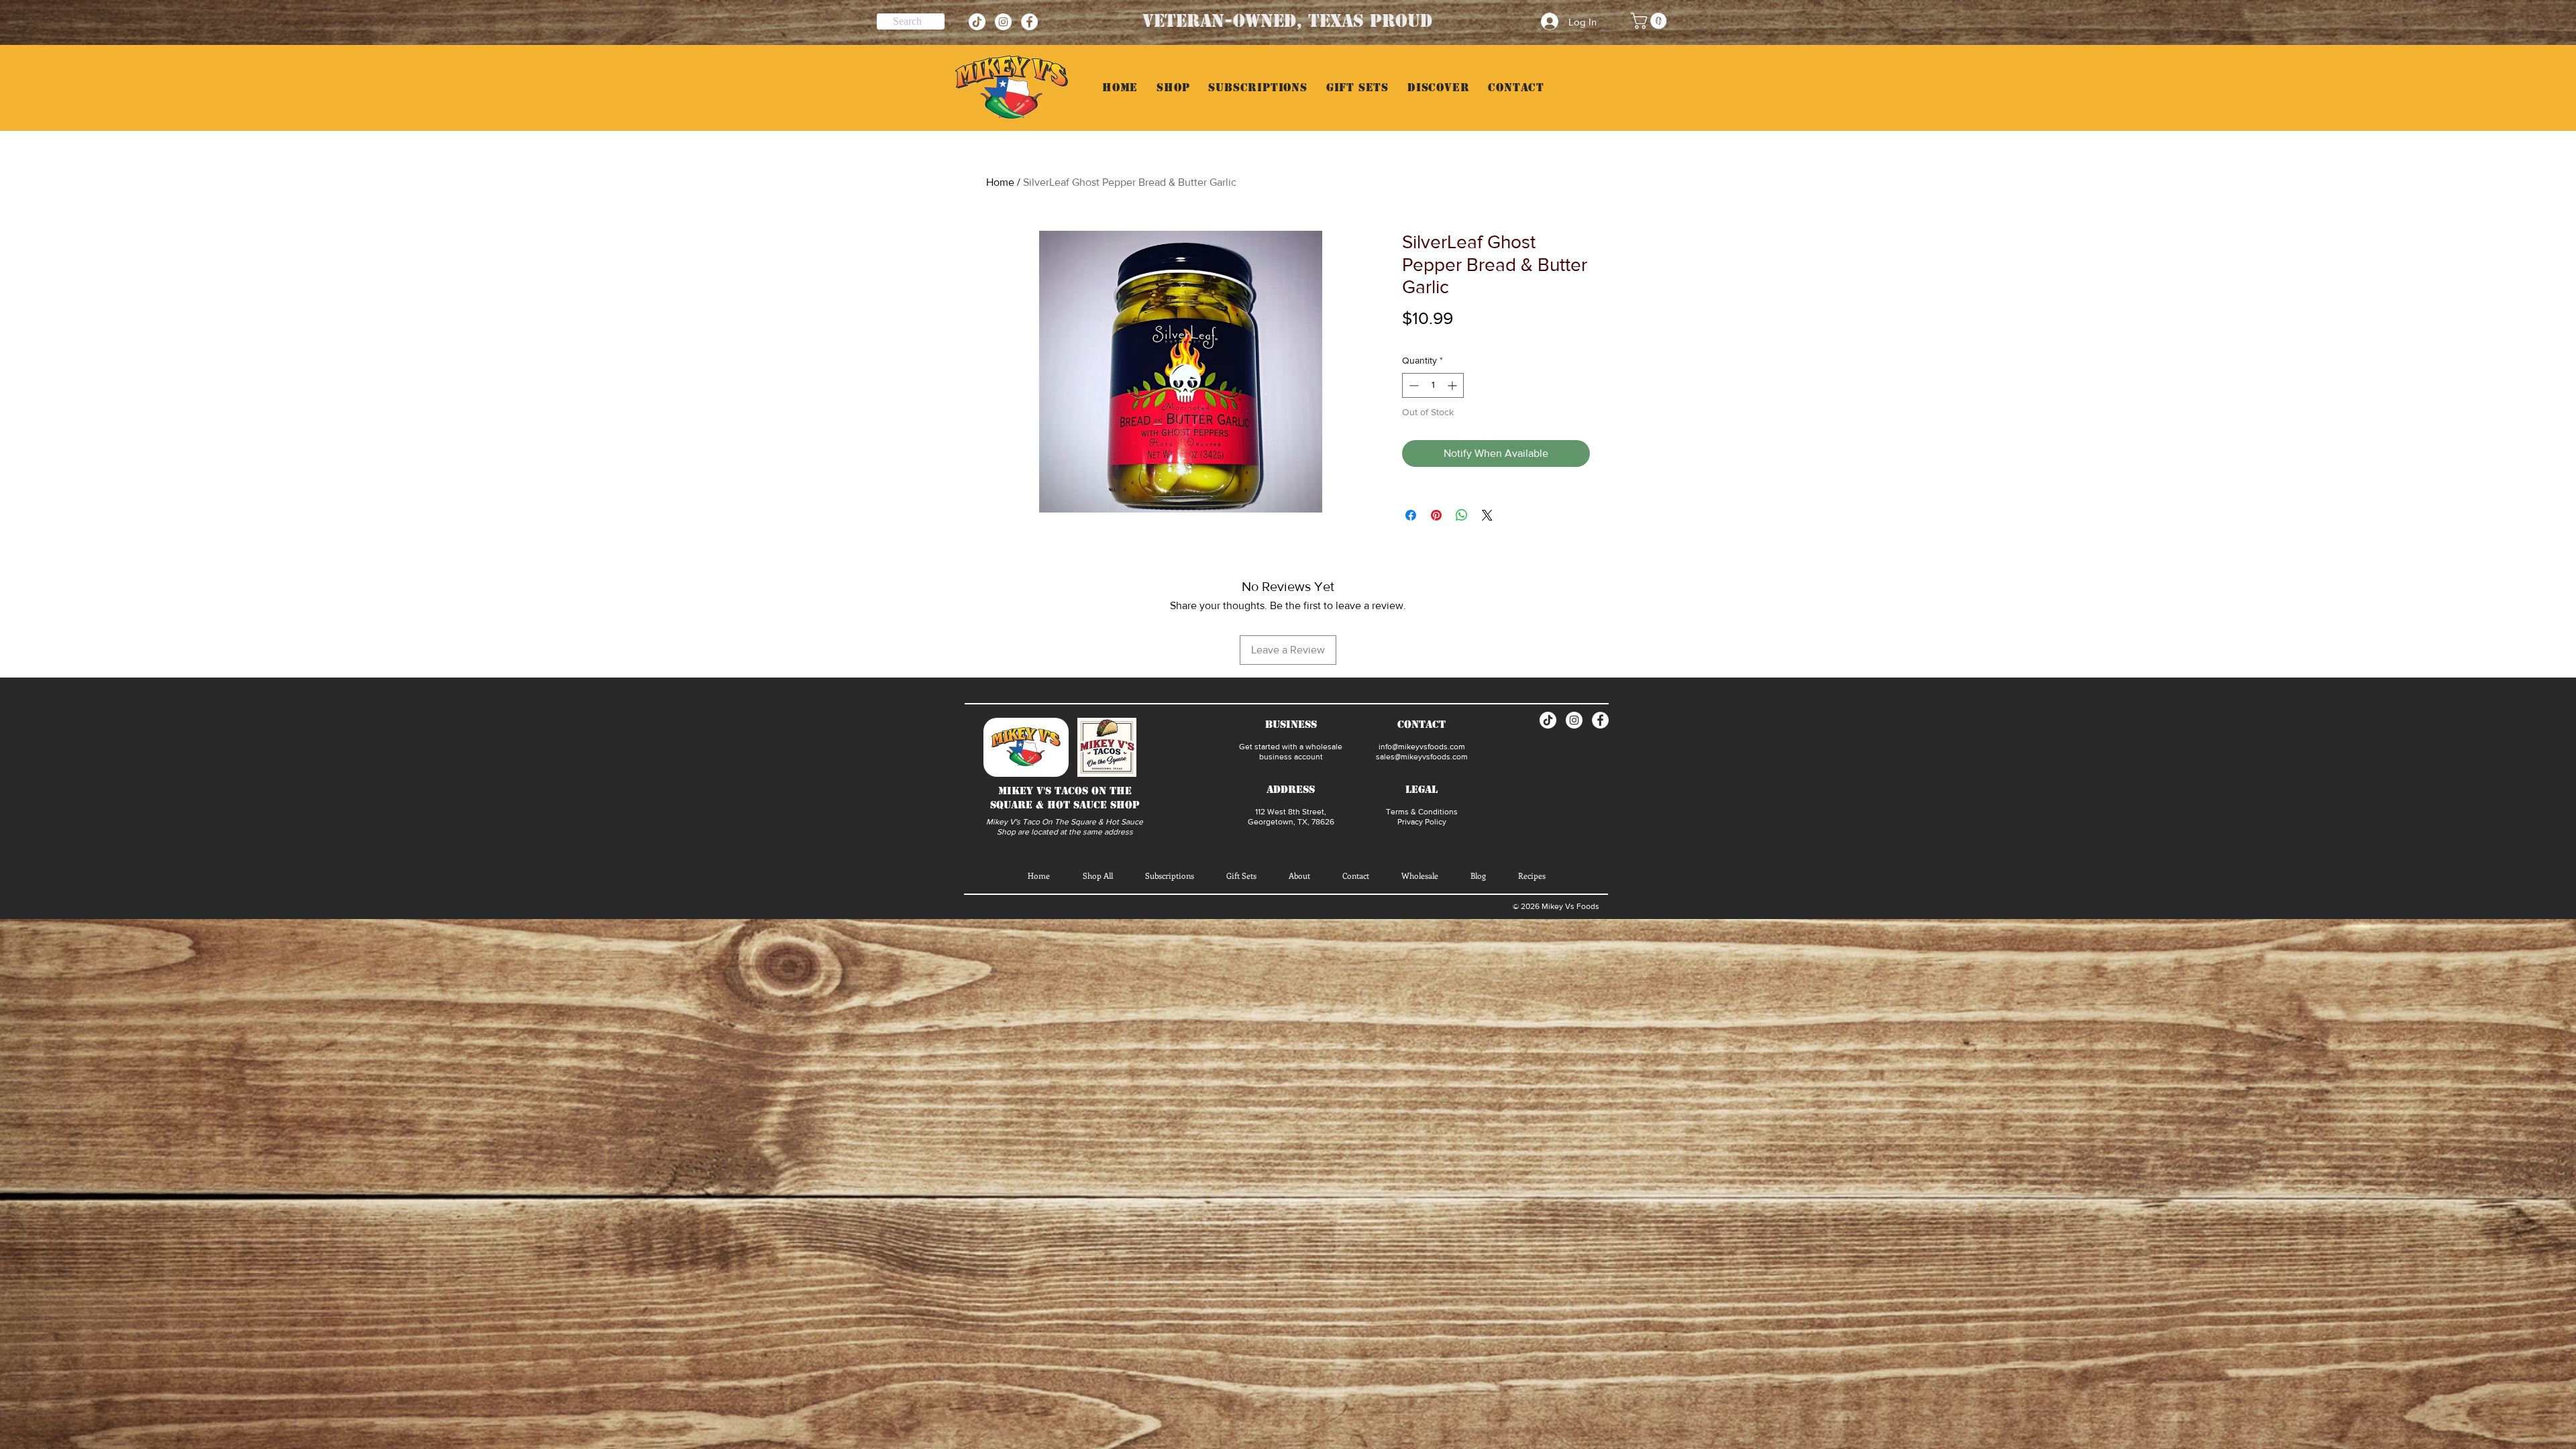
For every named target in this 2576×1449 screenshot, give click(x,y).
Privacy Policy (1422, 822)
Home (1000, 182)
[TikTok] (977, 22)
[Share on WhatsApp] (1462, 515)
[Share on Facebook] (1411, 515)
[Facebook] (1029, 22)
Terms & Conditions (1422, 812)
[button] (1651, 21)
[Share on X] (1487, 515)
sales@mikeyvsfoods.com (1422, 757)
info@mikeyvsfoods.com (1422, 747)
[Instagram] (1003, 22)
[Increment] (1453, 385)
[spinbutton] (1433, 385)
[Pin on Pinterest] (1436, 515)
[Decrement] (1412, 385)
